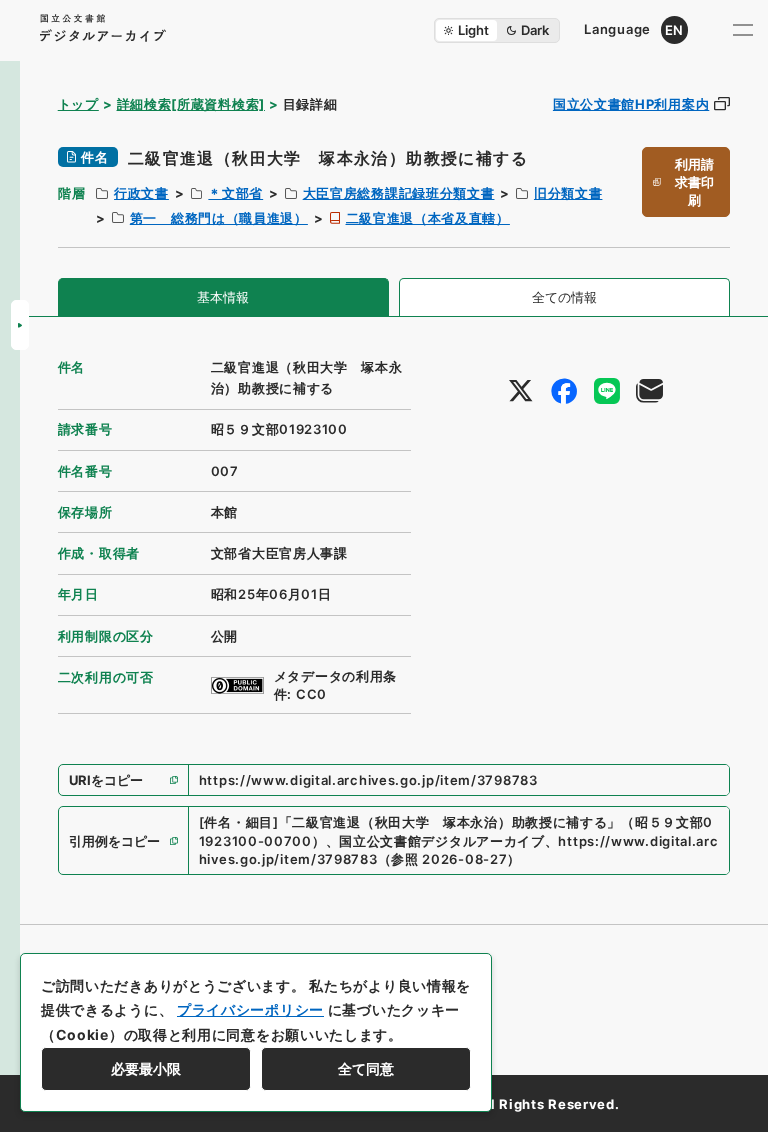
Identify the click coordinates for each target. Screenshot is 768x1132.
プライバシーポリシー (250, 1009)
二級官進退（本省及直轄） (428, 218)
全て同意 (366, 1068)
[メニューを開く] (743, 30)
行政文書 (141, 193)
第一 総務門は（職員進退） (219, 218)
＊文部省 (235, 193)
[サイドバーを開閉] (20, 325)
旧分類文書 (568, 193)
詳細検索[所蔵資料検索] (191, 104)
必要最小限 (146, 1068)
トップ (78, 104)
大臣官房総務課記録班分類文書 (399, 193)
